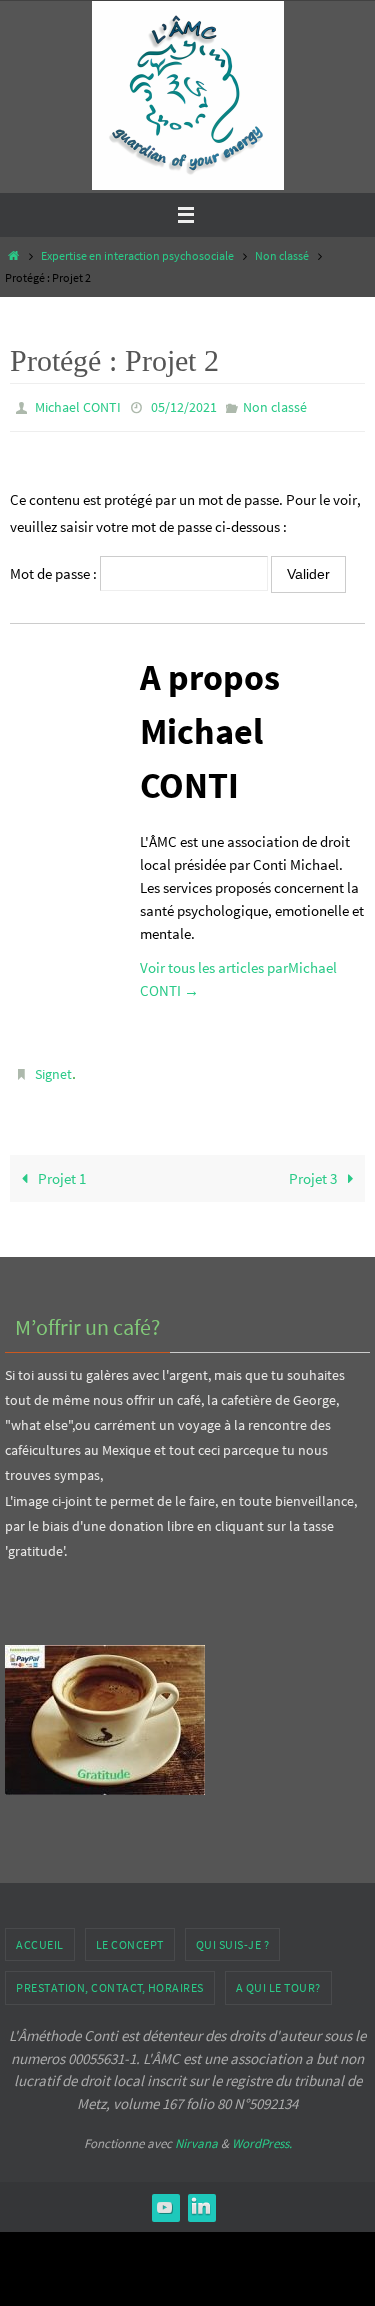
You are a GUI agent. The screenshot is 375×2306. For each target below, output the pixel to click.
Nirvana (196, 2134)
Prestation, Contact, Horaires (110, 1978)
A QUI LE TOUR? (278, 1978)
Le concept (130, 1935)
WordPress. (262, 2134)
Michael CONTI (78, 406)
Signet (53, 1069)
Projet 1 (60, 1169)
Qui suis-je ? (233, 1935)
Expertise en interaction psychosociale (137, 255)
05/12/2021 (184, 406)
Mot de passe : (55, 568)
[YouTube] (165, 2198)
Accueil (40, 1935)
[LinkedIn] (201, 2198)
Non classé (282, 255)
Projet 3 (314, 1169)
